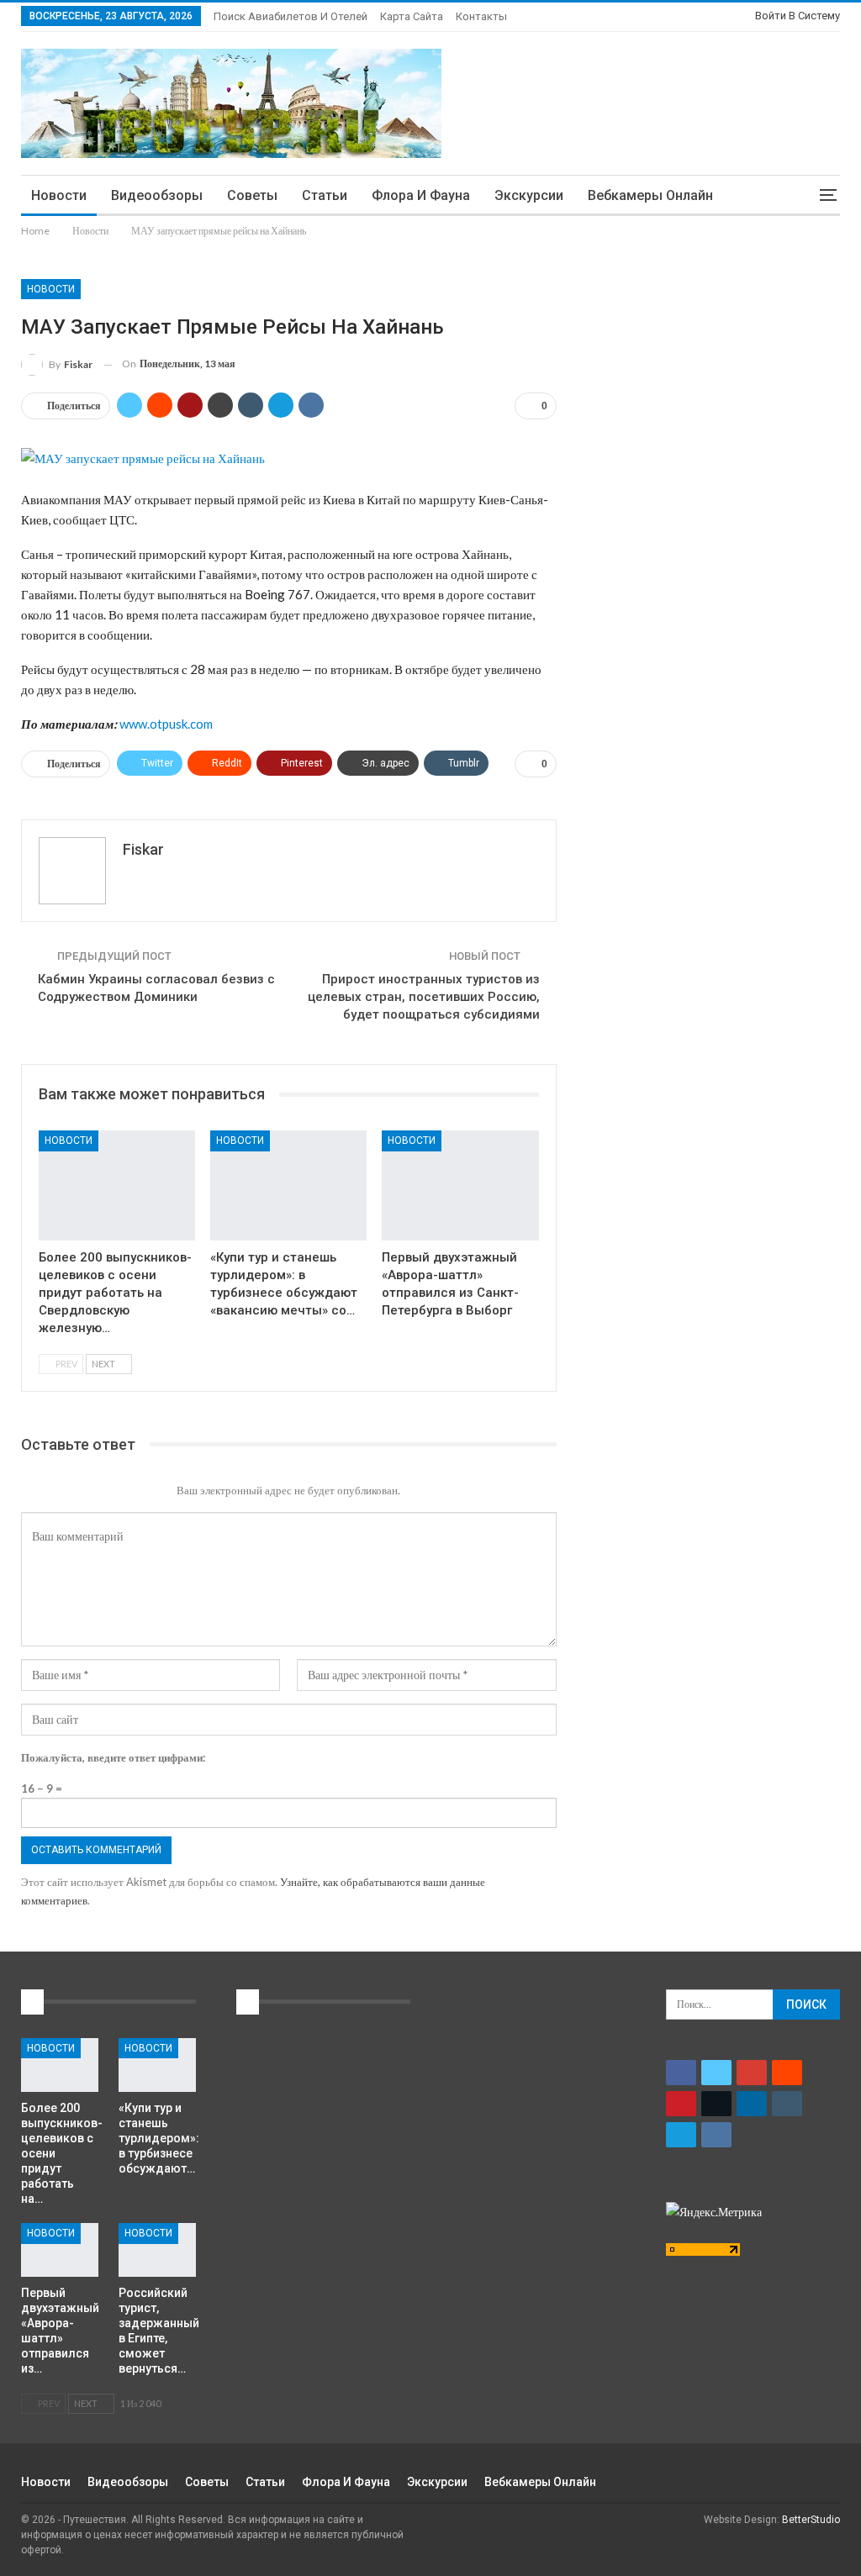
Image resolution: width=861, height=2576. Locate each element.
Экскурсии (529, 195)
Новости (59, 195)
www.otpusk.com (166, 724)
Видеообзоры (157, 195)
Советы (252, 195)
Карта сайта (412, 16)
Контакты (481, 16)
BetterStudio (811, 2520)
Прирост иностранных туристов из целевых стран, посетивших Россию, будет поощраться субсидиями (424, 997)
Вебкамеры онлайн (650, 195)
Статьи (325, 195)
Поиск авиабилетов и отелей (291, 16)
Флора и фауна (421, 195)
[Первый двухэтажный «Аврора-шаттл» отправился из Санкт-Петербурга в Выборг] (460, 1185)
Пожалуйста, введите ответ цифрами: (113, 1757)
